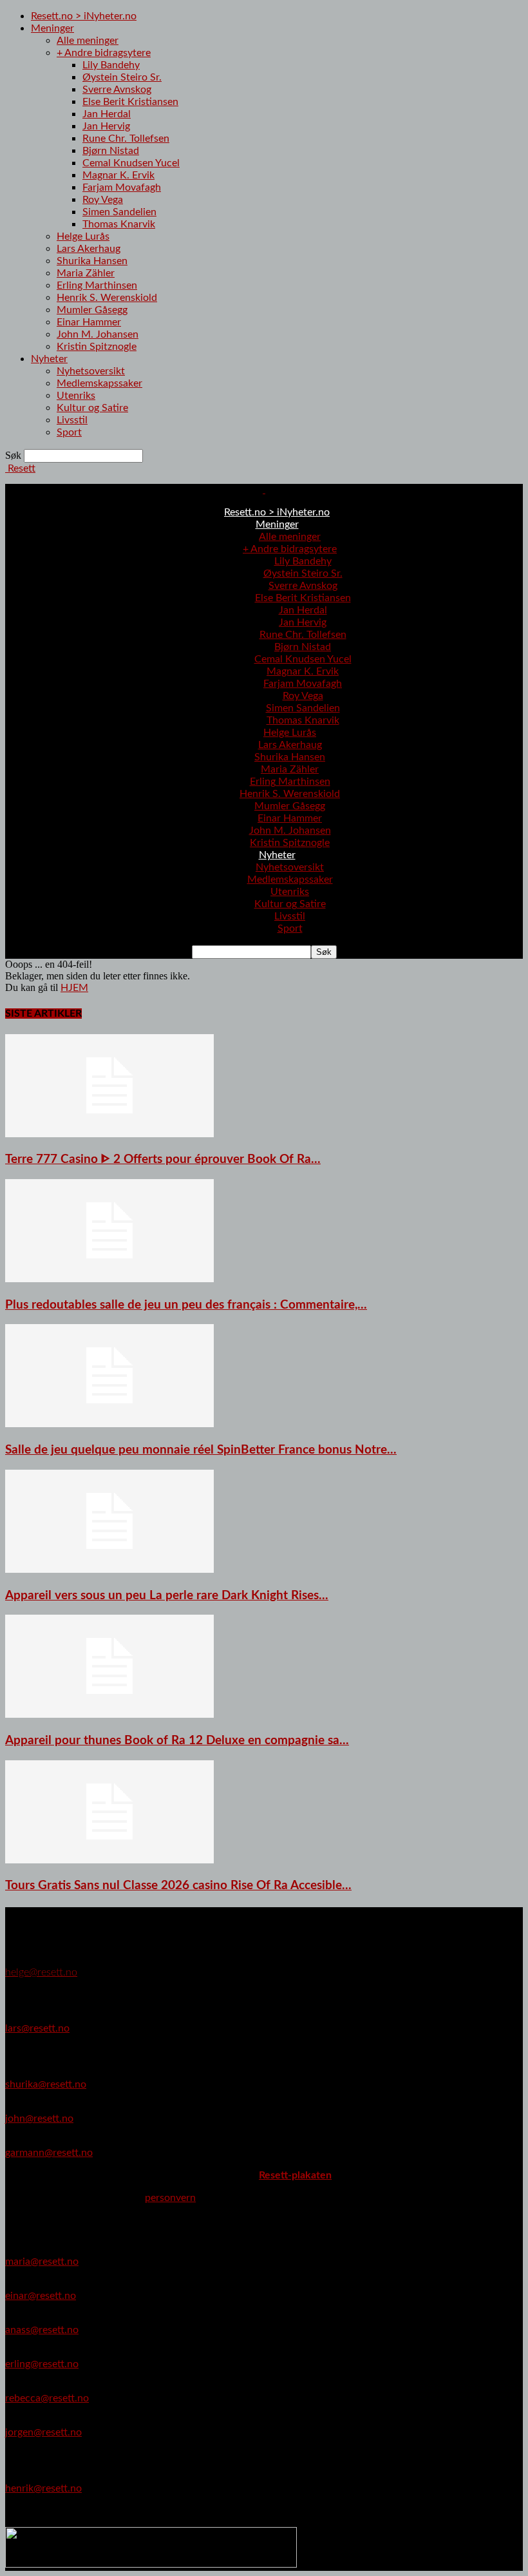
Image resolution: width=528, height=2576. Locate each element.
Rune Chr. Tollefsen (126, 139)
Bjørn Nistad (111, 151)
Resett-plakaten (295, 2175)
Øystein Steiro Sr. (122, 77)
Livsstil (72, 420)
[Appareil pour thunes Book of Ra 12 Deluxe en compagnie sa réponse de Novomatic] (109, 1715)
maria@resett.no (42, 2262)
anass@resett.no (42, 2330)
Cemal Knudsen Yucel (131, 163)
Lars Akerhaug (89, 249)
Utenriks (76, 396)
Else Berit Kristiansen (130, 102)
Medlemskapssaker (99, 383)
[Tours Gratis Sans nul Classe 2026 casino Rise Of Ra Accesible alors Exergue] (109, 1860)
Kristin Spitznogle (97, 347)
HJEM (74, 988)
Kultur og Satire (92, 408)
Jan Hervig (106, 126)
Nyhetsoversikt (91, 371)
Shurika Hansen (92, 261)
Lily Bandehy (111, 65)
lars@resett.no (37, 2028)
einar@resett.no (41, 2296)
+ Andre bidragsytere (104, 53)
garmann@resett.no (49, 2153)
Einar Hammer (89, 322)
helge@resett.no (41, 1972)
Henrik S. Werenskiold (107, 298)
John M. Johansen (98, 334)
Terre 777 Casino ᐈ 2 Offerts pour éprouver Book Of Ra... (163, 1159)
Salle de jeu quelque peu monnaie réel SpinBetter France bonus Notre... (201, 1450)
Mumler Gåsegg (92, 310)
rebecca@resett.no (47, 2398)
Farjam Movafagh (122, 187)
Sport (69, 432)
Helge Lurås (83, 236)
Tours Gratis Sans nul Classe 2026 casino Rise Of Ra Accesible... (178, 1886)
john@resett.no (39, 2119)
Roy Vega (103, 200)
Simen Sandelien (119, 212)
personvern (170, 2198)
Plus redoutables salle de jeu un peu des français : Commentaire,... (186, 1305)
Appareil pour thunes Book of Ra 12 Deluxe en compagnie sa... (177, 1741)
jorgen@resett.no (43, 2432)
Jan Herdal (107, 114)
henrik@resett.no (43, 2488)
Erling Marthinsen (97, 285)
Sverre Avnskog (117, 90)
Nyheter (49, 359)
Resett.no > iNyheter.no (84, 16)
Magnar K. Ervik (118, 175)
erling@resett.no (42, 2364)
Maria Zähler (86, 273)
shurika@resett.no (46, 2084)
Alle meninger (88, 41)
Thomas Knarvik (119, 224)
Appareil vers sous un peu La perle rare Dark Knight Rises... (167, 1596)
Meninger (52, 28)
